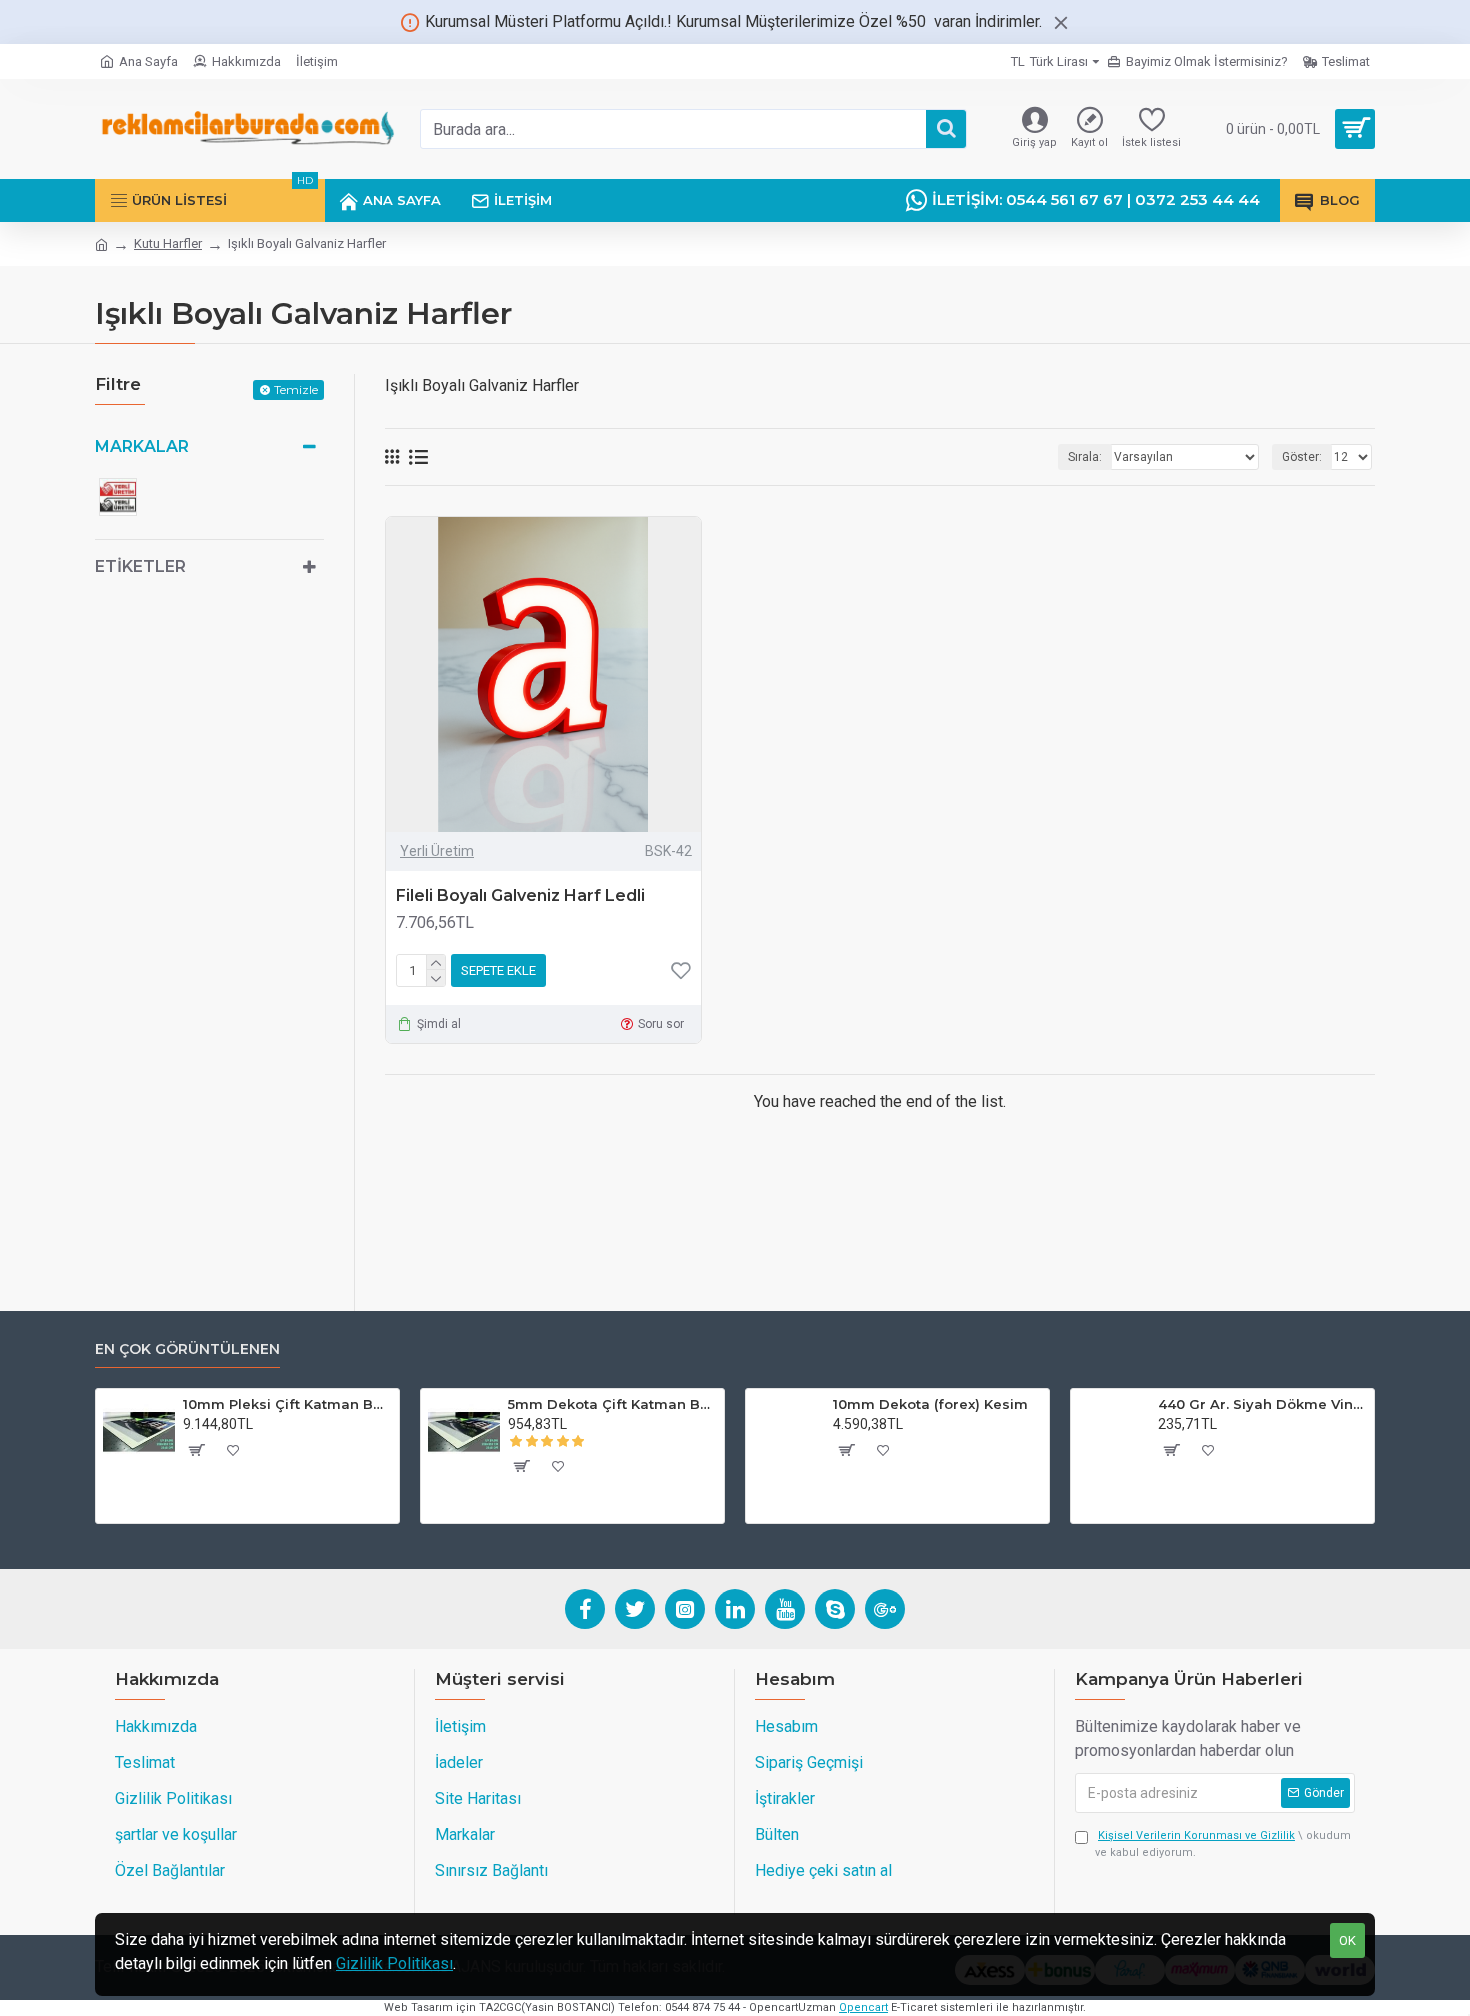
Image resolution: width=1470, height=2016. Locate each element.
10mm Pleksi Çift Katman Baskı (287, 1404)
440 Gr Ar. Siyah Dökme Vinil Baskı (1262, 1404)
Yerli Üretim (437, 851)
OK (1347, 1940)
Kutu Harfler (168, 243)
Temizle (296, 389)
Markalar (142, 446)
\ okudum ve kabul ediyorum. (1223, 1844)
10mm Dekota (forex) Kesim (930, 1404)
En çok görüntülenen (187, 1349)
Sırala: (1085, 457)
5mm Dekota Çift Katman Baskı (612, 1404)
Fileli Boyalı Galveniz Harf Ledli (520, 895)
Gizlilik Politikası (394, 1963)
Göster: (1302, 457)
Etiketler (140, 566)
